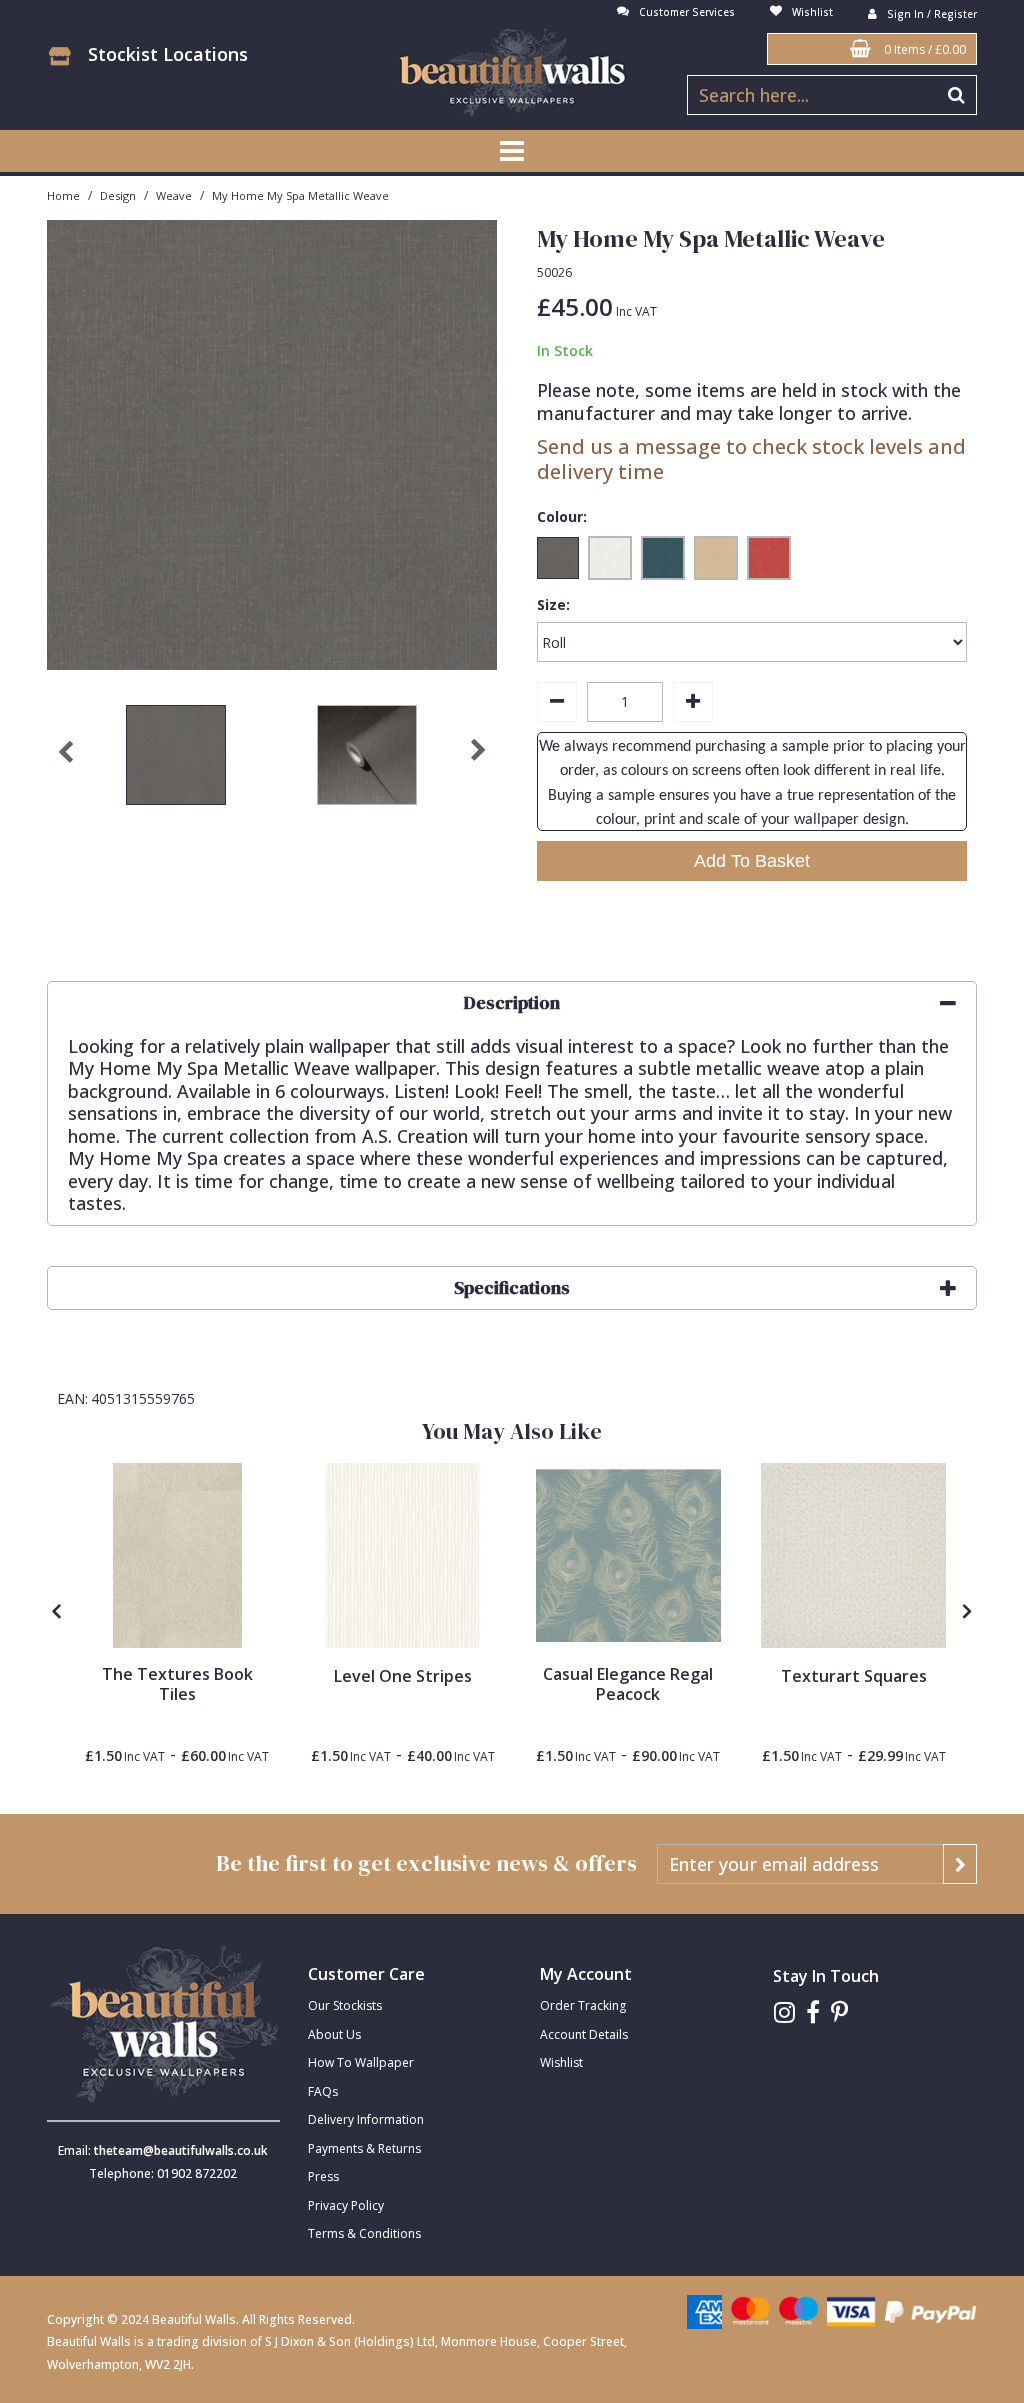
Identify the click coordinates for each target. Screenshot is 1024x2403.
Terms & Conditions (364, 2233)
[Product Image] (628, 1555)
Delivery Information (366, 2119)
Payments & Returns (364, 2148)
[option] (176, 760)
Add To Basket (752, 861)
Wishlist (561, 2062)
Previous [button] (66, 760)
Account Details (584, 2034)
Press (323, 2176)
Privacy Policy (346, 2205)
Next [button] (478, 760)
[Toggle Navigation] (512, 151)
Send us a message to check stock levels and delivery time (751, 459)
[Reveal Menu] (512, 151)
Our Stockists (345, 2005)
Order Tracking (583, 2005)
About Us (334, 2034)
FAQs (323, 2091)
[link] (784, 2012)
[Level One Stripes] (402, 1555)
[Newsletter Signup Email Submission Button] (960, 1864)
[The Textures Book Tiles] (177, 1555)
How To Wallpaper (361, 2062)
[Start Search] (957, 95)
